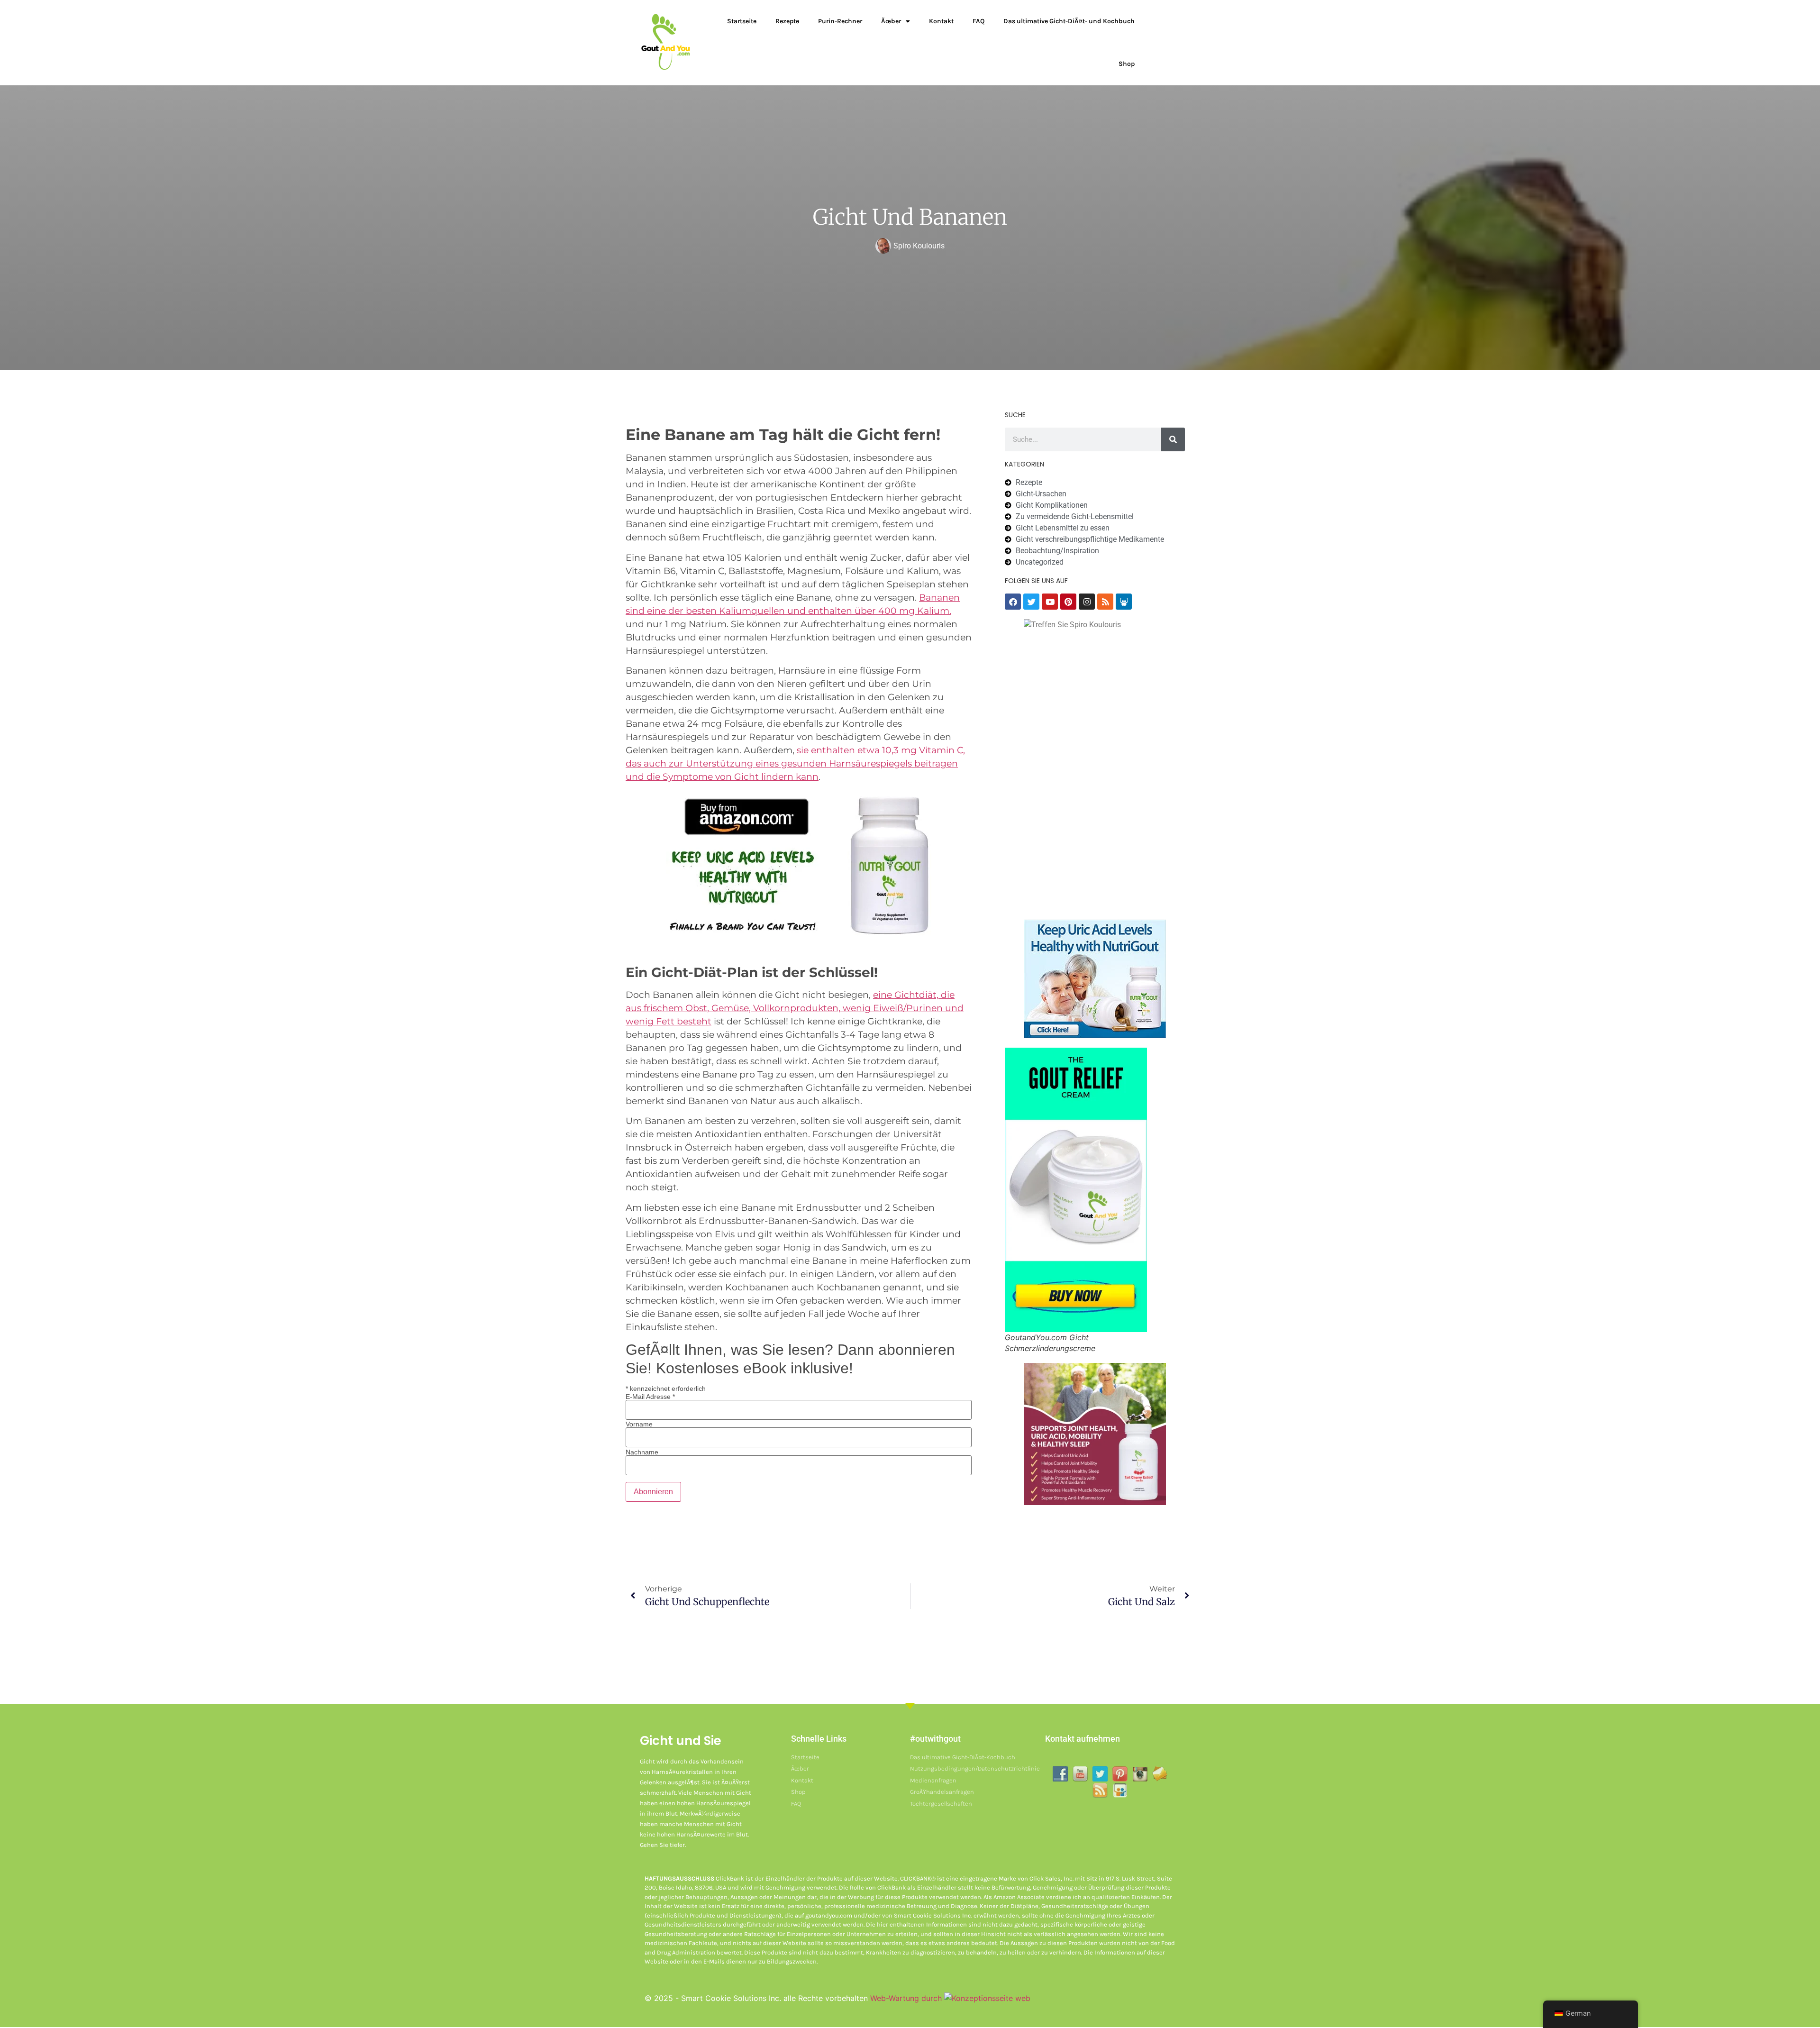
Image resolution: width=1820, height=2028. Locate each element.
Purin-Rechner (840, 21)
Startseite (742, 21)
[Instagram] (1087, 602)
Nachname (642, 1452)
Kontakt (941, 21)
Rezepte (787, 21)
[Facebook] (1013, 602)
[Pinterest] (1068, 602)
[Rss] (1105, 602)
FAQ (978, 21)
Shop (1127, 64)
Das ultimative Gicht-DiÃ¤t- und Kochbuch (1069, 21)
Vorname (639, 1424)
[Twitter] (1031, 602)
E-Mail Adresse (650, 1397)
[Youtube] (1050, 602)
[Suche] (1173, 439)
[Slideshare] (1124, 602)
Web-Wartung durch (907, 1998)
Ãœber (891, 21)
